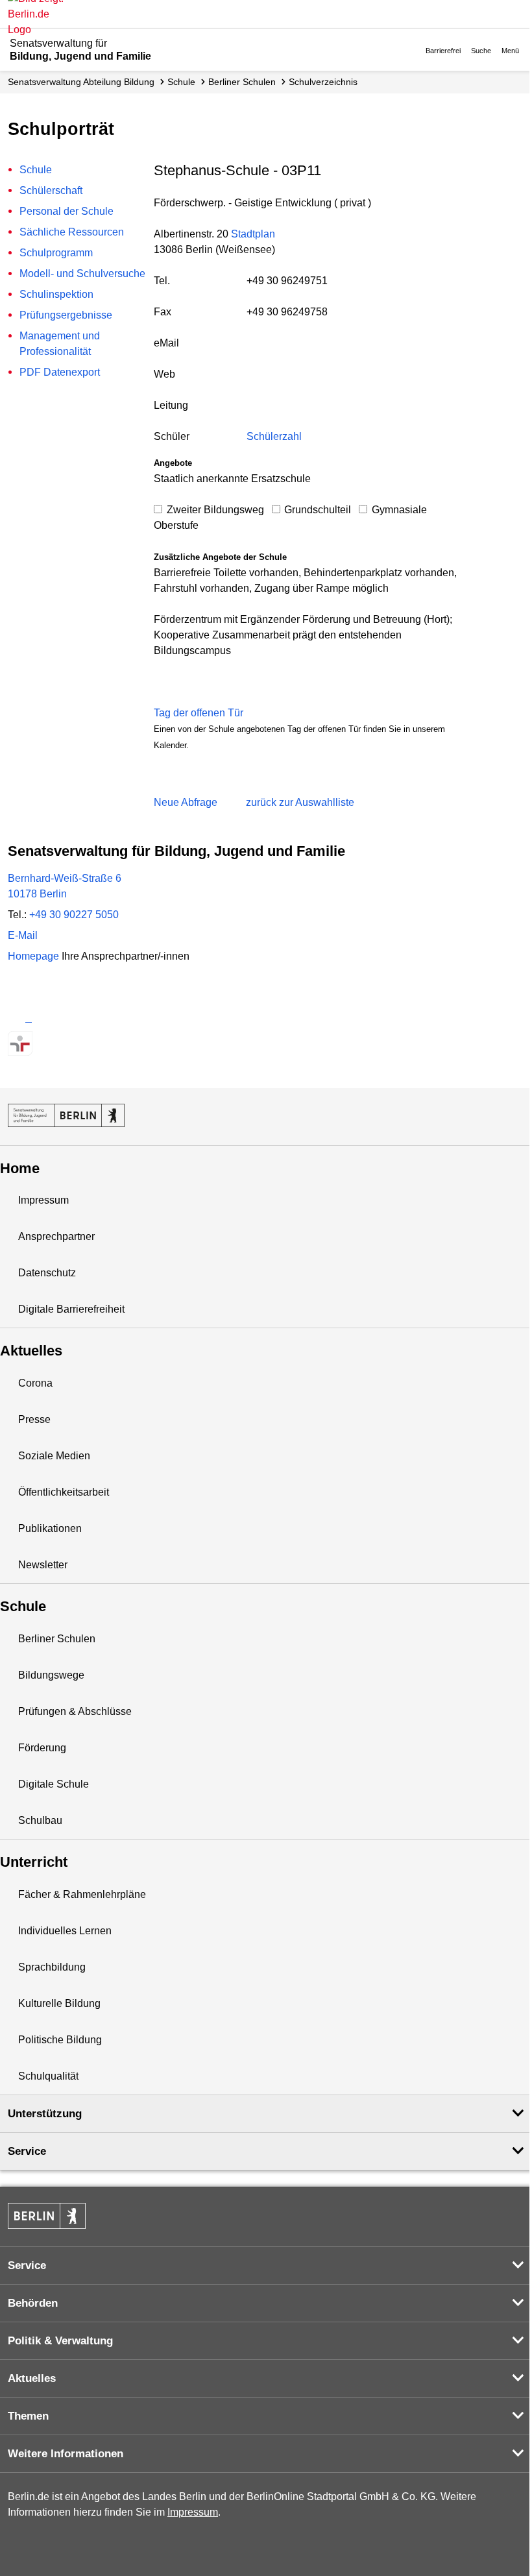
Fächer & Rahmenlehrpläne (82, 1894)
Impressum (43, 1200)
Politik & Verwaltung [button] (60, 2341)
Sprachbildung (52, 1967)
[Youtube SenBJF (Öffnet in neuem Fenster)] (89, 1018)
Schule (181, 82)
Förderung (42, 1748)
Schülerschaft (51, 190)
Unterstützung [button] (45, 2114)
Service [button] (27, 2151)
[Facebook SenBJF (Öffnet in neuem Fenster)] (66, 1018)
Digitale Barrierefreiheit (71, 1309)
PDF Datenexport (60, 372)
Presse (34, 1419)
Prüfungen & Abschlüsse (75, 1711)
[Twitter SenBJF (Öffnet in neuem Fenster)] (20, 1018)
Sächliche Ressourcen (72, 232)
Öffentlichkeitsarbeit (64, 1492)
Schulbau (40, 1820)
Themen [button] (28, 2416)
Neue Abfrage (186, 802)
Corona (35, 1383)
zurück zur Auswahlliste (300, 802)
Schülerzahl (274, 436)
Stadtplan (253, 234)
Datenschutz (47, 1273)
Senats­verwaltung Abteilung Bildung (81, 82)
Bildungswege (51, 1675)
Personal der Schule (66, 211)
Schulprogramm (56, 253)
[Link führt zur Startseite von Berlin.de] (47, 2216)
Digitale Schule (54, 1784)
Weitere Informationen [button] (66, 2454)
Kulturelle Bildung (59, 2003)
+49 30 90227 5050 (74, 915)
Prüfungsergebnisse (66, 315)
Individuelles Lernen (65, 1931)
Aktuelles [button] (32, 2378)
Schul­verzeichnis (323, 82)
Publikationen (50, 1528)
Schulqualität (48, 2076)
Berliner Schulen (242, 82)
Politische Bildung (60, 2040)
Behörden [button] (33, 2303)
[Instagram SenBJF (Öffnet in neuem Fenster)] (43, 1018)
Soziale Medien (54, 1456)
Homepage (99, 956)
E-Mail (23, 935)
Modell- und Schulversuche (82, 273)
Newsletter (43, 1565)
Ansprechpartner (56, 1236)
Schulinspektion (56, 294)
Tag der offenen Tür (199, 713)
